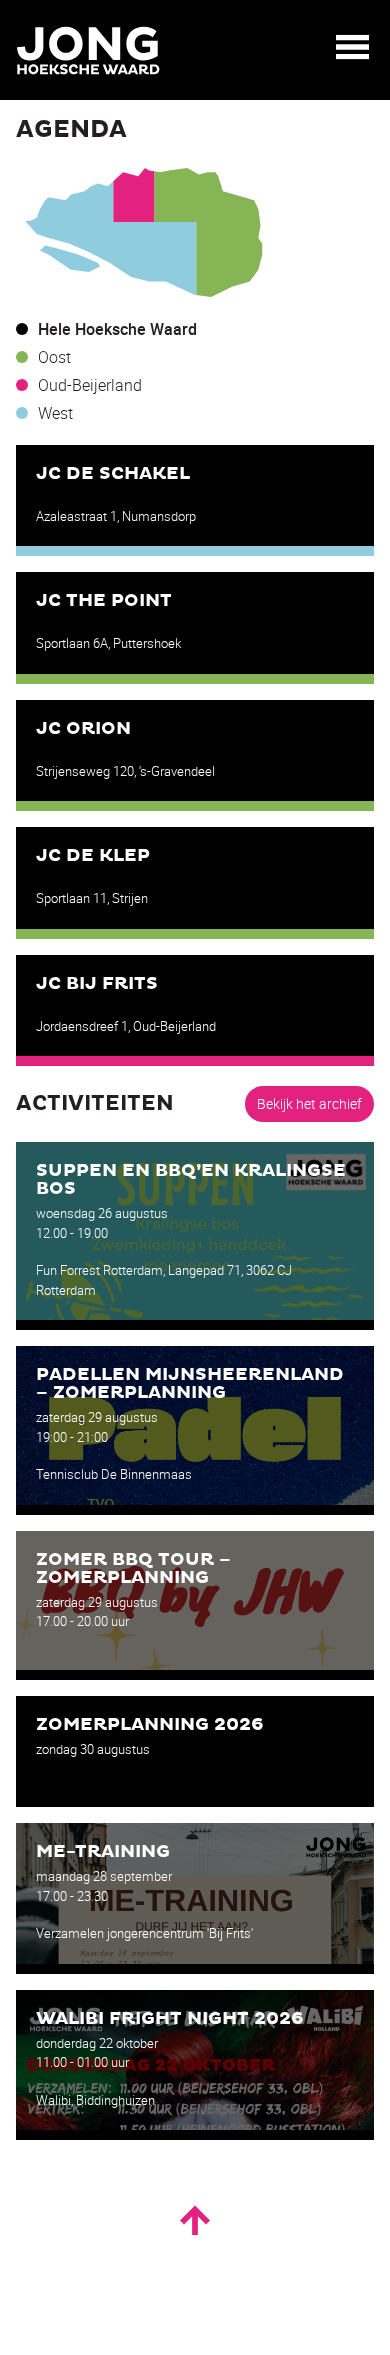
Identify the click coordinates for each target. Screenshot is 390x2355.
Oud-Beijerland (90, 385)
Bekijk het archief (309, 1103)
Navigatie (353, 47)
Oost (54, 357)
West (55, 413)
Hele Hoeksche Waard (117, 329)
